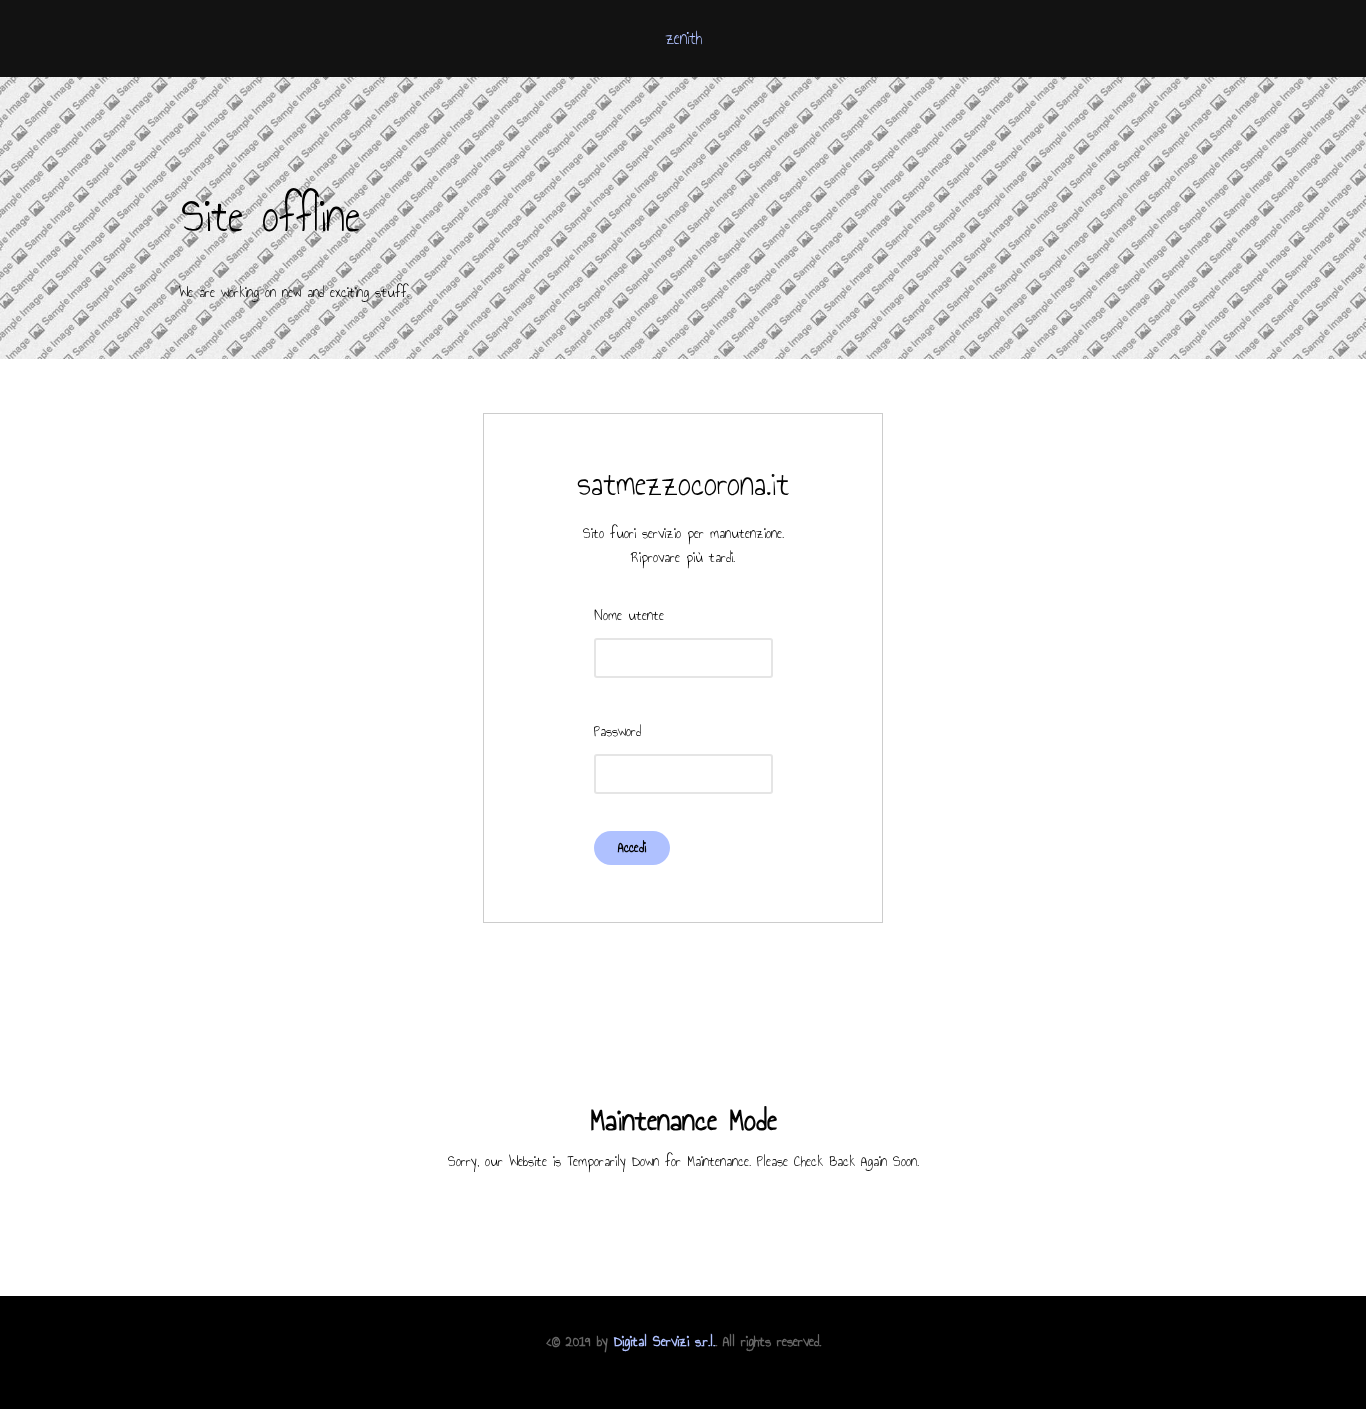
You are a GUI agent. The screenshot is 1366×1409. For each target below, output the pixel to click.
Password (617, 731)
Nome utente (629, 615)
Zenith (683, 38)
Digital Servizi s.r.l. (664, 1341)
